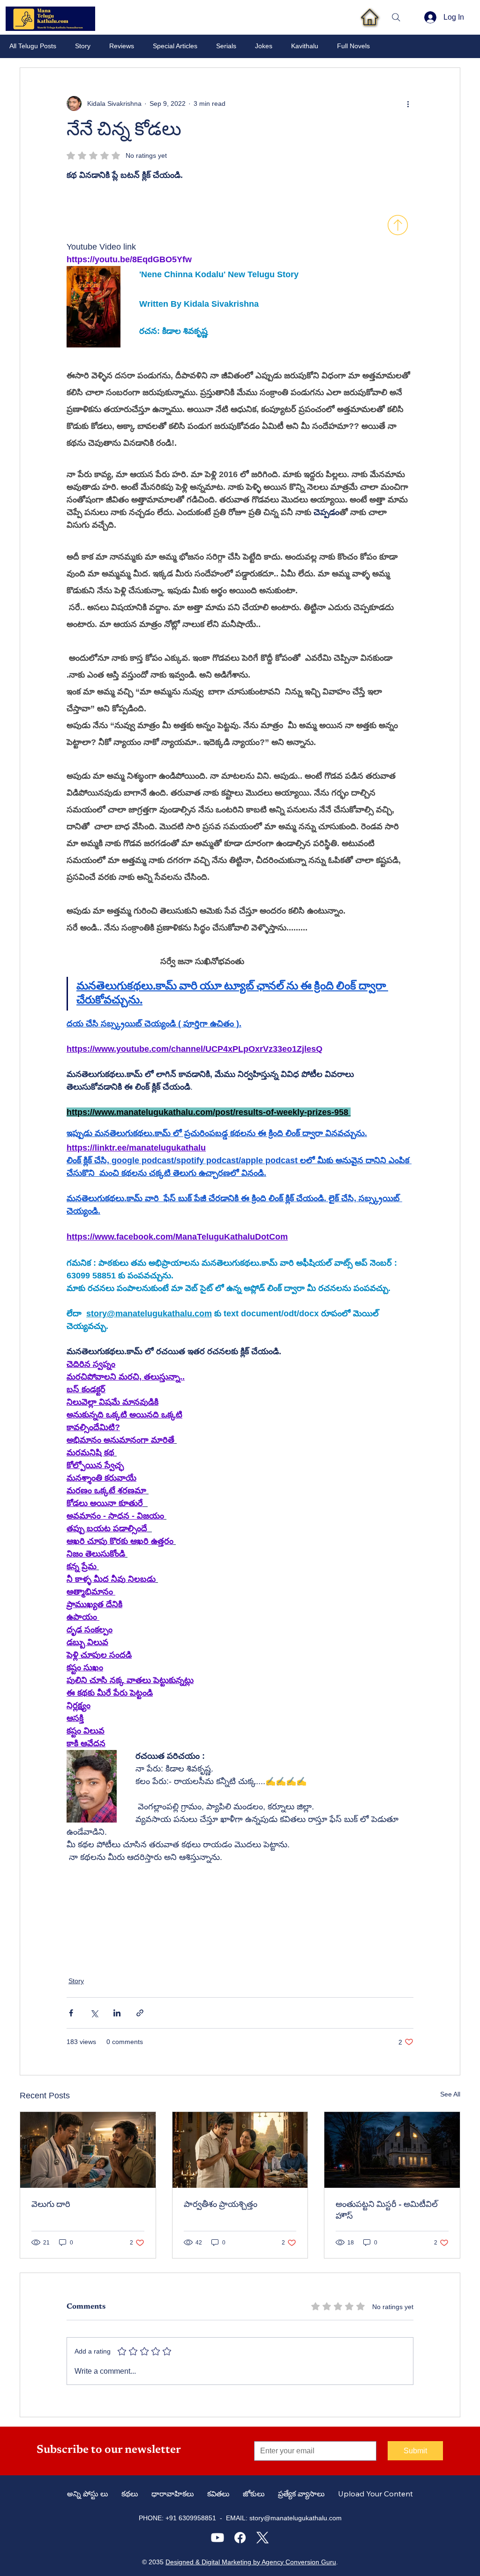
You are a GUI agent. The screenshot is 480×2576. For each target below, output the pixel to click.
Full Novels (353, 46)
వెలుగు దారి (51, 2205)
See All (450, 2094)
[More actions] (408, 103)
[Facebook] (240, 2538)
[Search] (396, 17)
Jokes (264, 46)
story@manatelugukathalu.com (296, 2518)
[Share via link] (140, 2013)
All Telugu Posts (33, 46)
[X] (262, 2538)
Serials (226, 46)
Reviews (122, 46)
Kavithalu (305, 46)
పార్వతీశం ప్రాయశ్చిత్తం (221, 2205)
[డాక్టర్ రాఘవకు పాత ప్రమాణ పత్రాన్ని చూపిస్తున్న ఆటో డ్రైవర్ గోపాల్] (88, 2150)
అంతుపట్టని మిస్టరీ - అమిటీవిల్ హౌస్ (387, 2211)
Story (83, 46)
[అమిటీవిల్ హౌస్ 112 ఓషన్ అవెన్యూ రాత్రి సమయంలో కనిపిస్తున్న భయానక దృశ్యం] (392, 2150)
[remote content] (149, 207)
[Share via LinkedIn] (117, 2013)
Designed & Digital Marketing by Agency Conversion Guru (251, 2562)
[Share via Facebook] (71, 2013)
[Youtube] (217, 2538)
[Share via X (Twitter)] (94, 2013)
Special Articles (175, 46)
